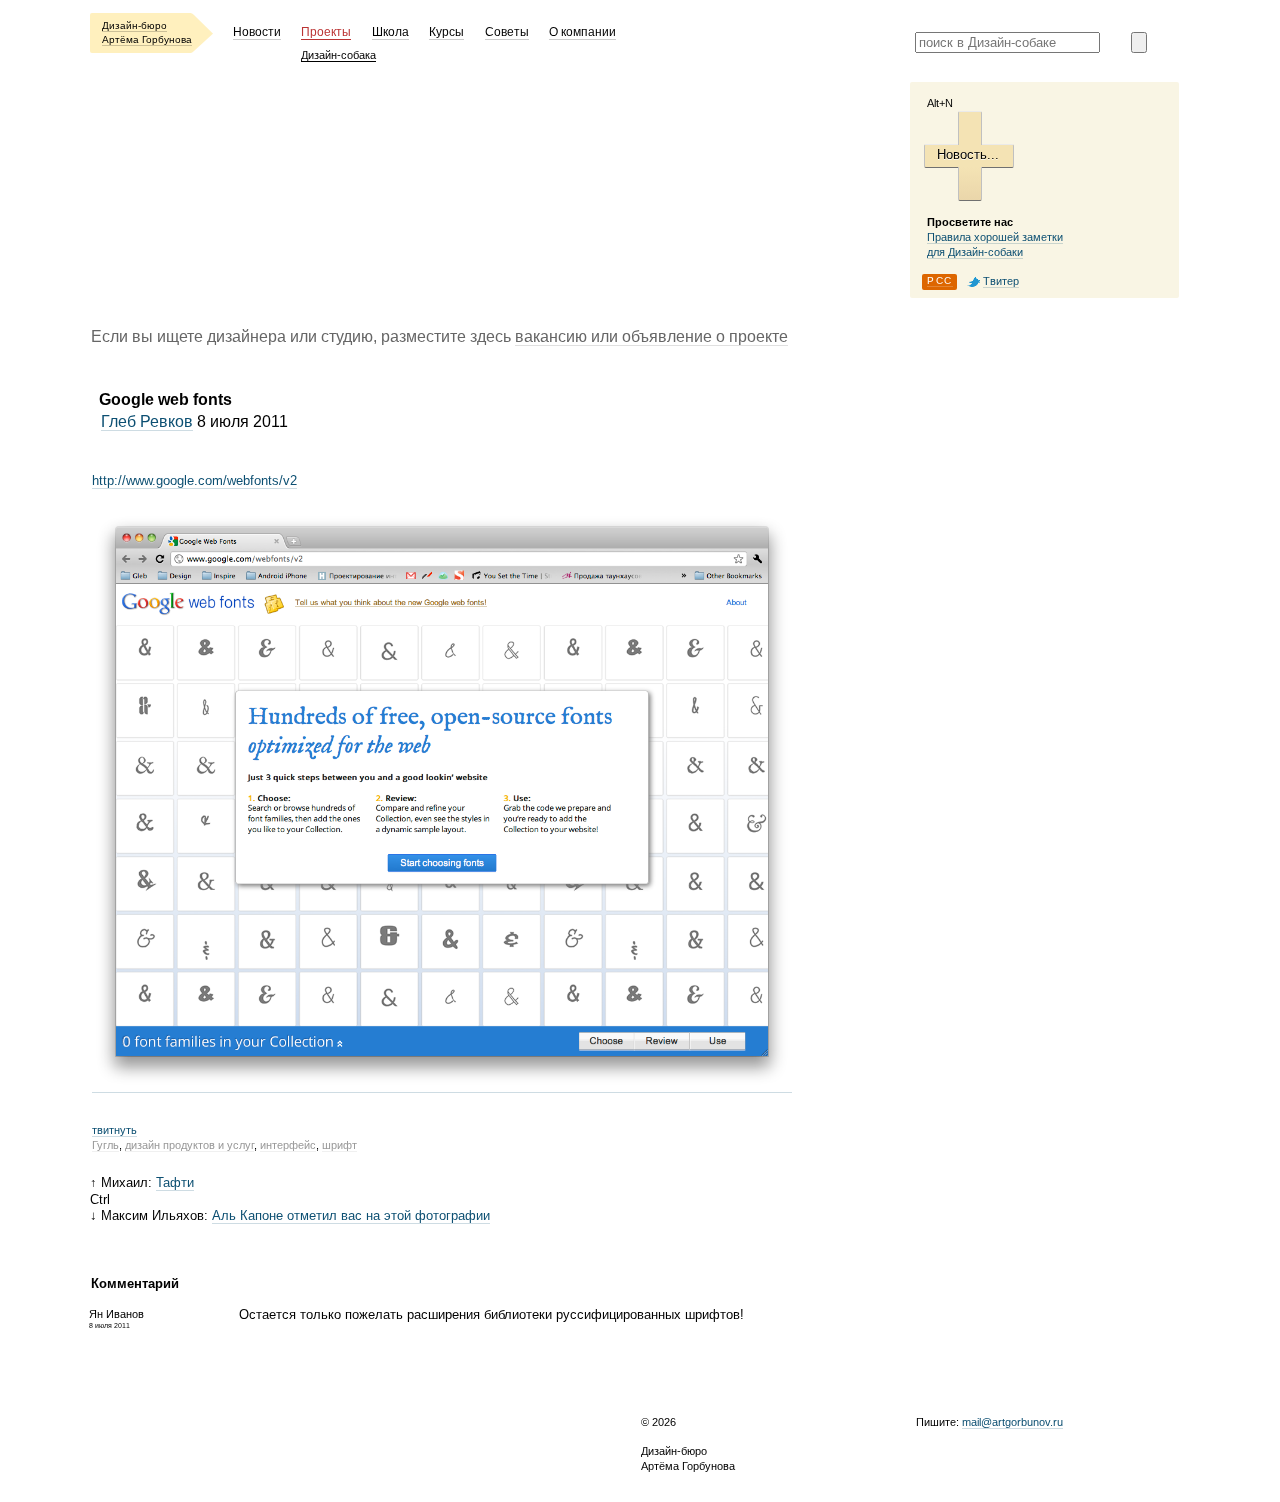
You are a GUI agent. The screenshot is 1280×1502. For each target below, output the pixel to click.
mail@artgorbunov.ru (1012, 1422)
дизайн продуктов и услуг (189, 1145)
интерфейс (288, 1145)
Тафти (175, 1182)
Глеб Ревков (147, 421)
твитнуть (114, 1130)
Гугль (105, 1145)
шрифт (339, 1145)
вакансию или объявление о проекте (651, 336)
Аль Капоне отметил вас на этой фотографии (351, 1215)
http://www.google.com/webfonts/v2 (194, 480)
